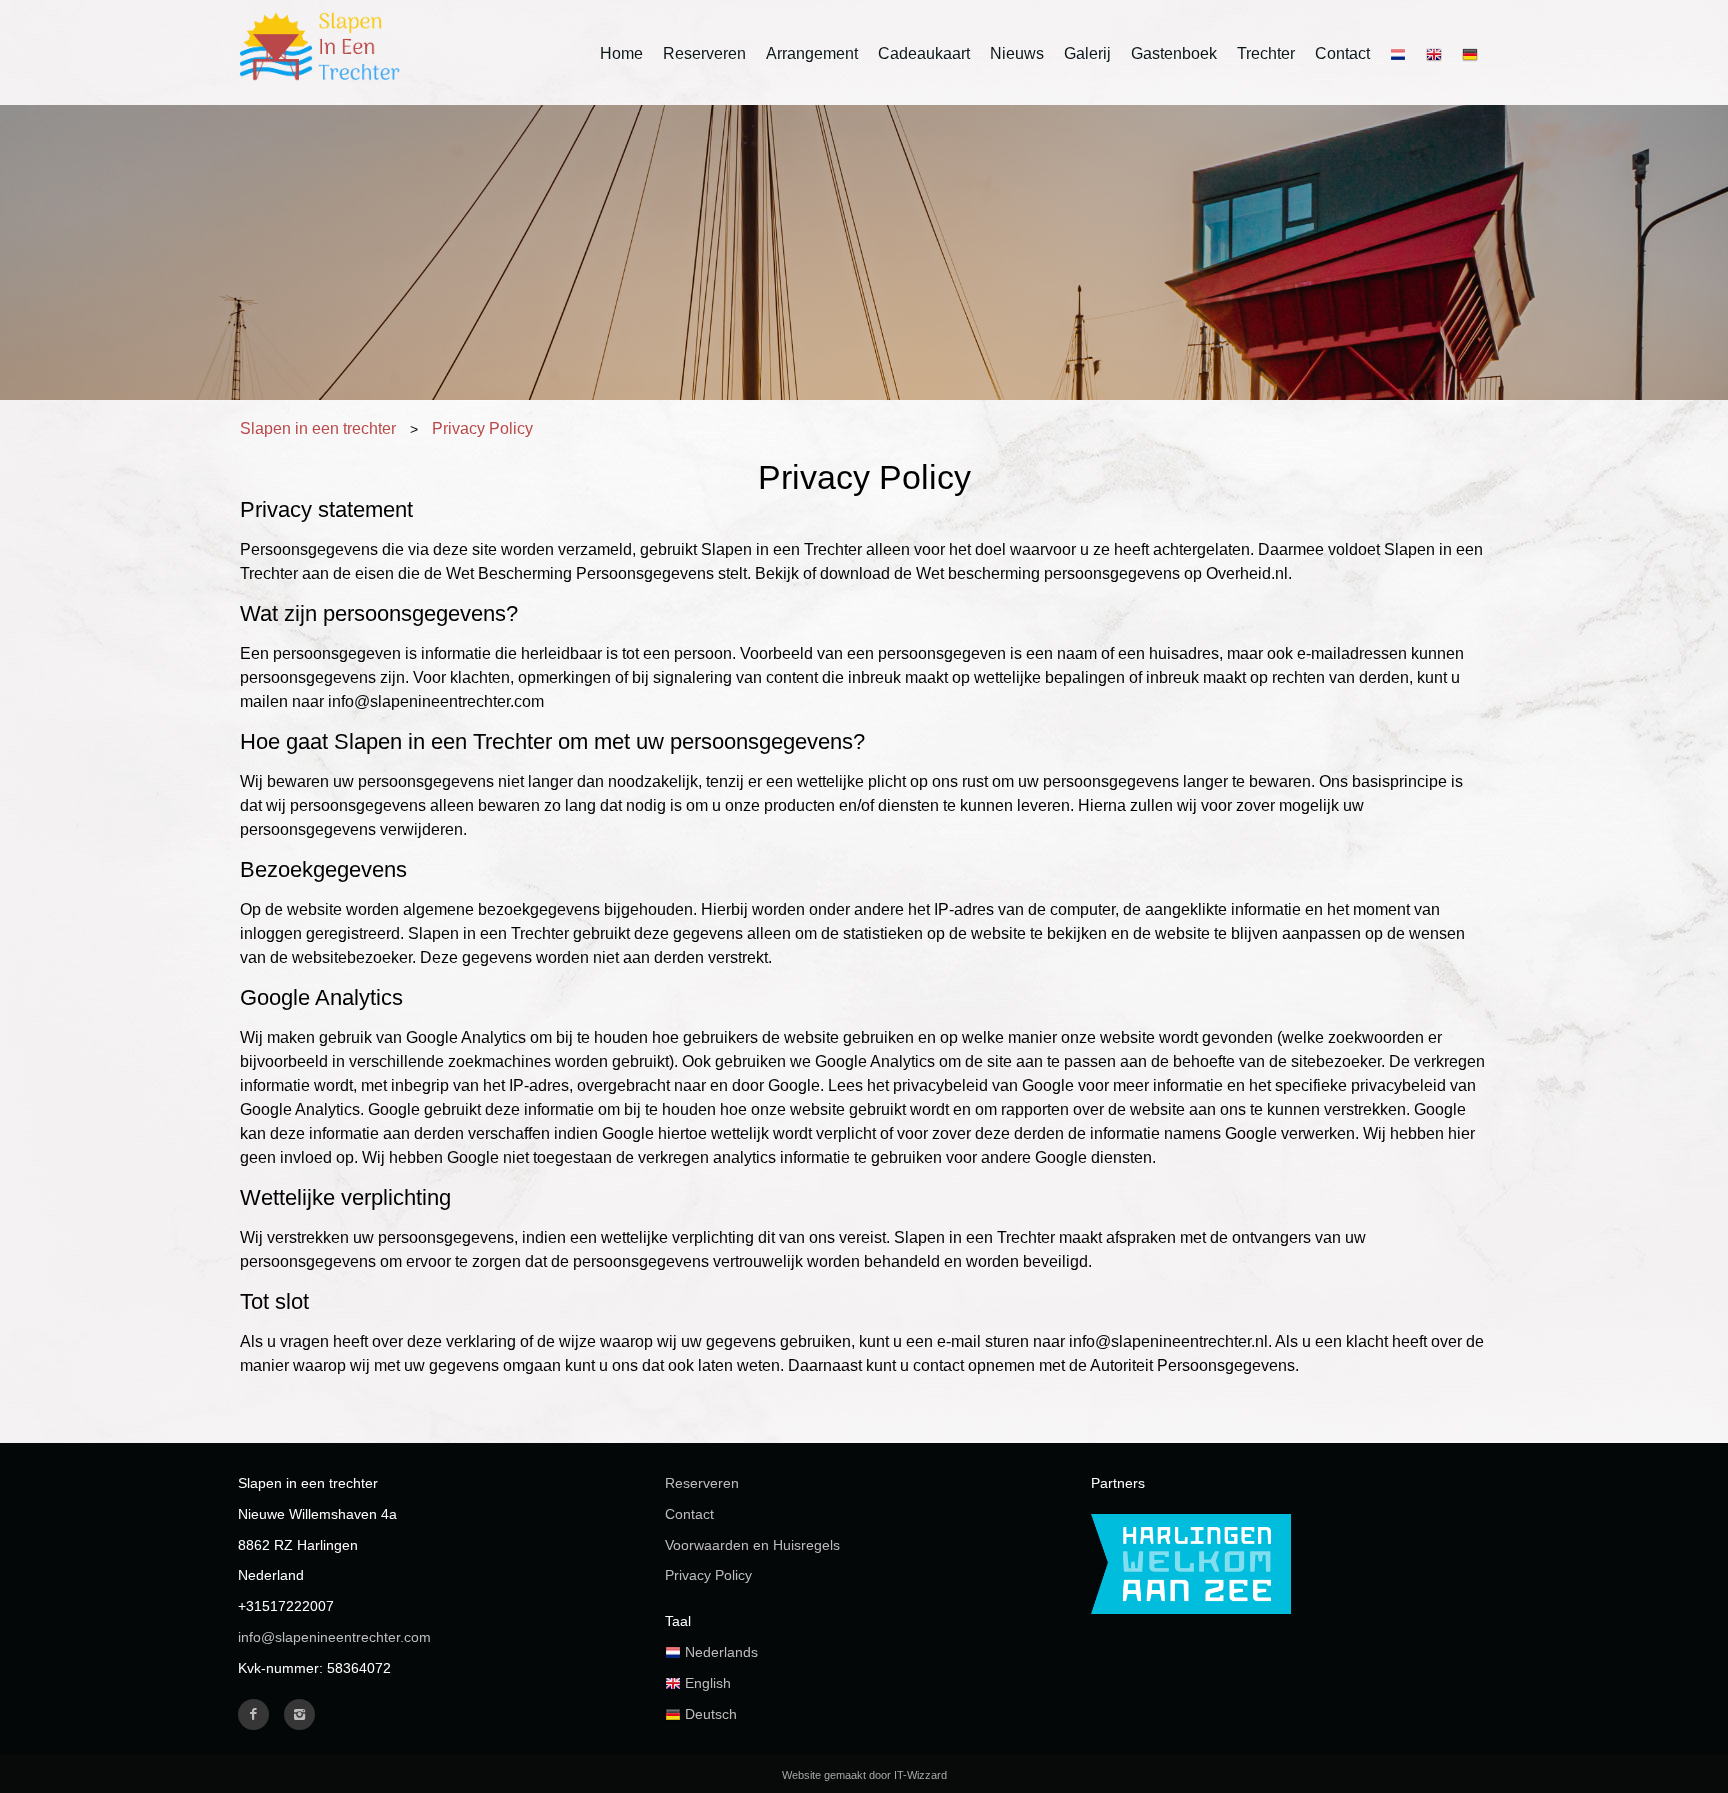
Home (621, 53)
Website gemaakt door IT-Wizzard (864, 1775)
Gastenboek (1174, 53)
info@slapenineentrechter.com (334, 1637)
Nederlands (719, 1652)
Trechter (1266, 53)
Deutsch (709, 1714)
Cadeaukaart (924, 53)
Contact (1342, 53)
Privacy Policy (708, 1575)
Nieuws (1017, 53)
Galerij (1087, 53)
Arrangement (812, 53)
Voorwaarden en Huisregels (752, 1545)
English (706, 1683)
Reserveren (704, 53)
